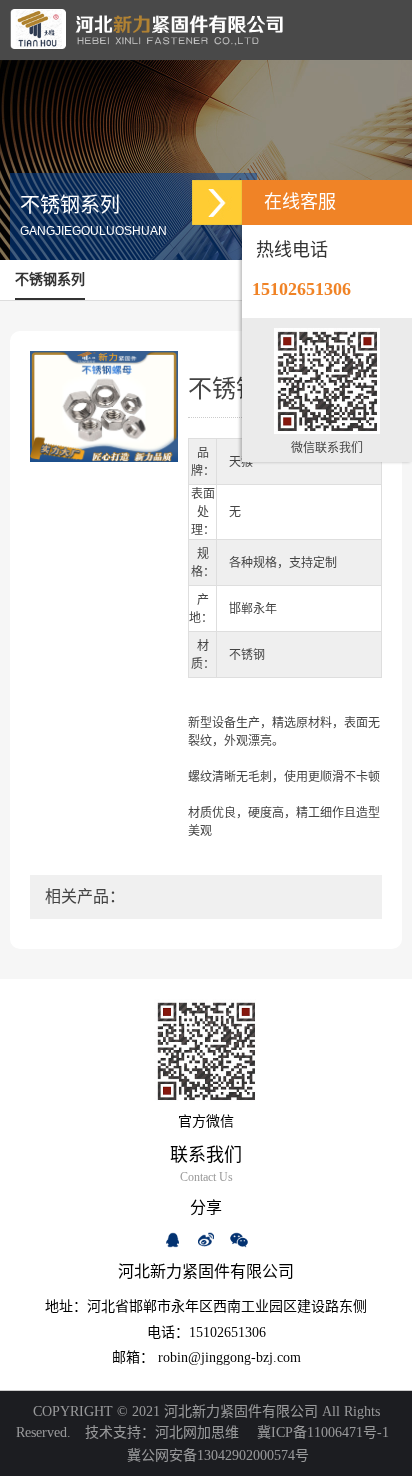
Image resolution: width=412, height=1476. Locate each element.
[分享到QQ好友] (173, 1240)
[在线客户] (217, 202)
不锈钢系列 (50, 279)
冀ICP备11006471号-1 (323, 1432)
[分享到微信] (239, 1240)
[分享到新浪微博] (206, 1240)
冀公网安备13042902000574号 (214, 1455)
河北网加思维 (197, 1432)
